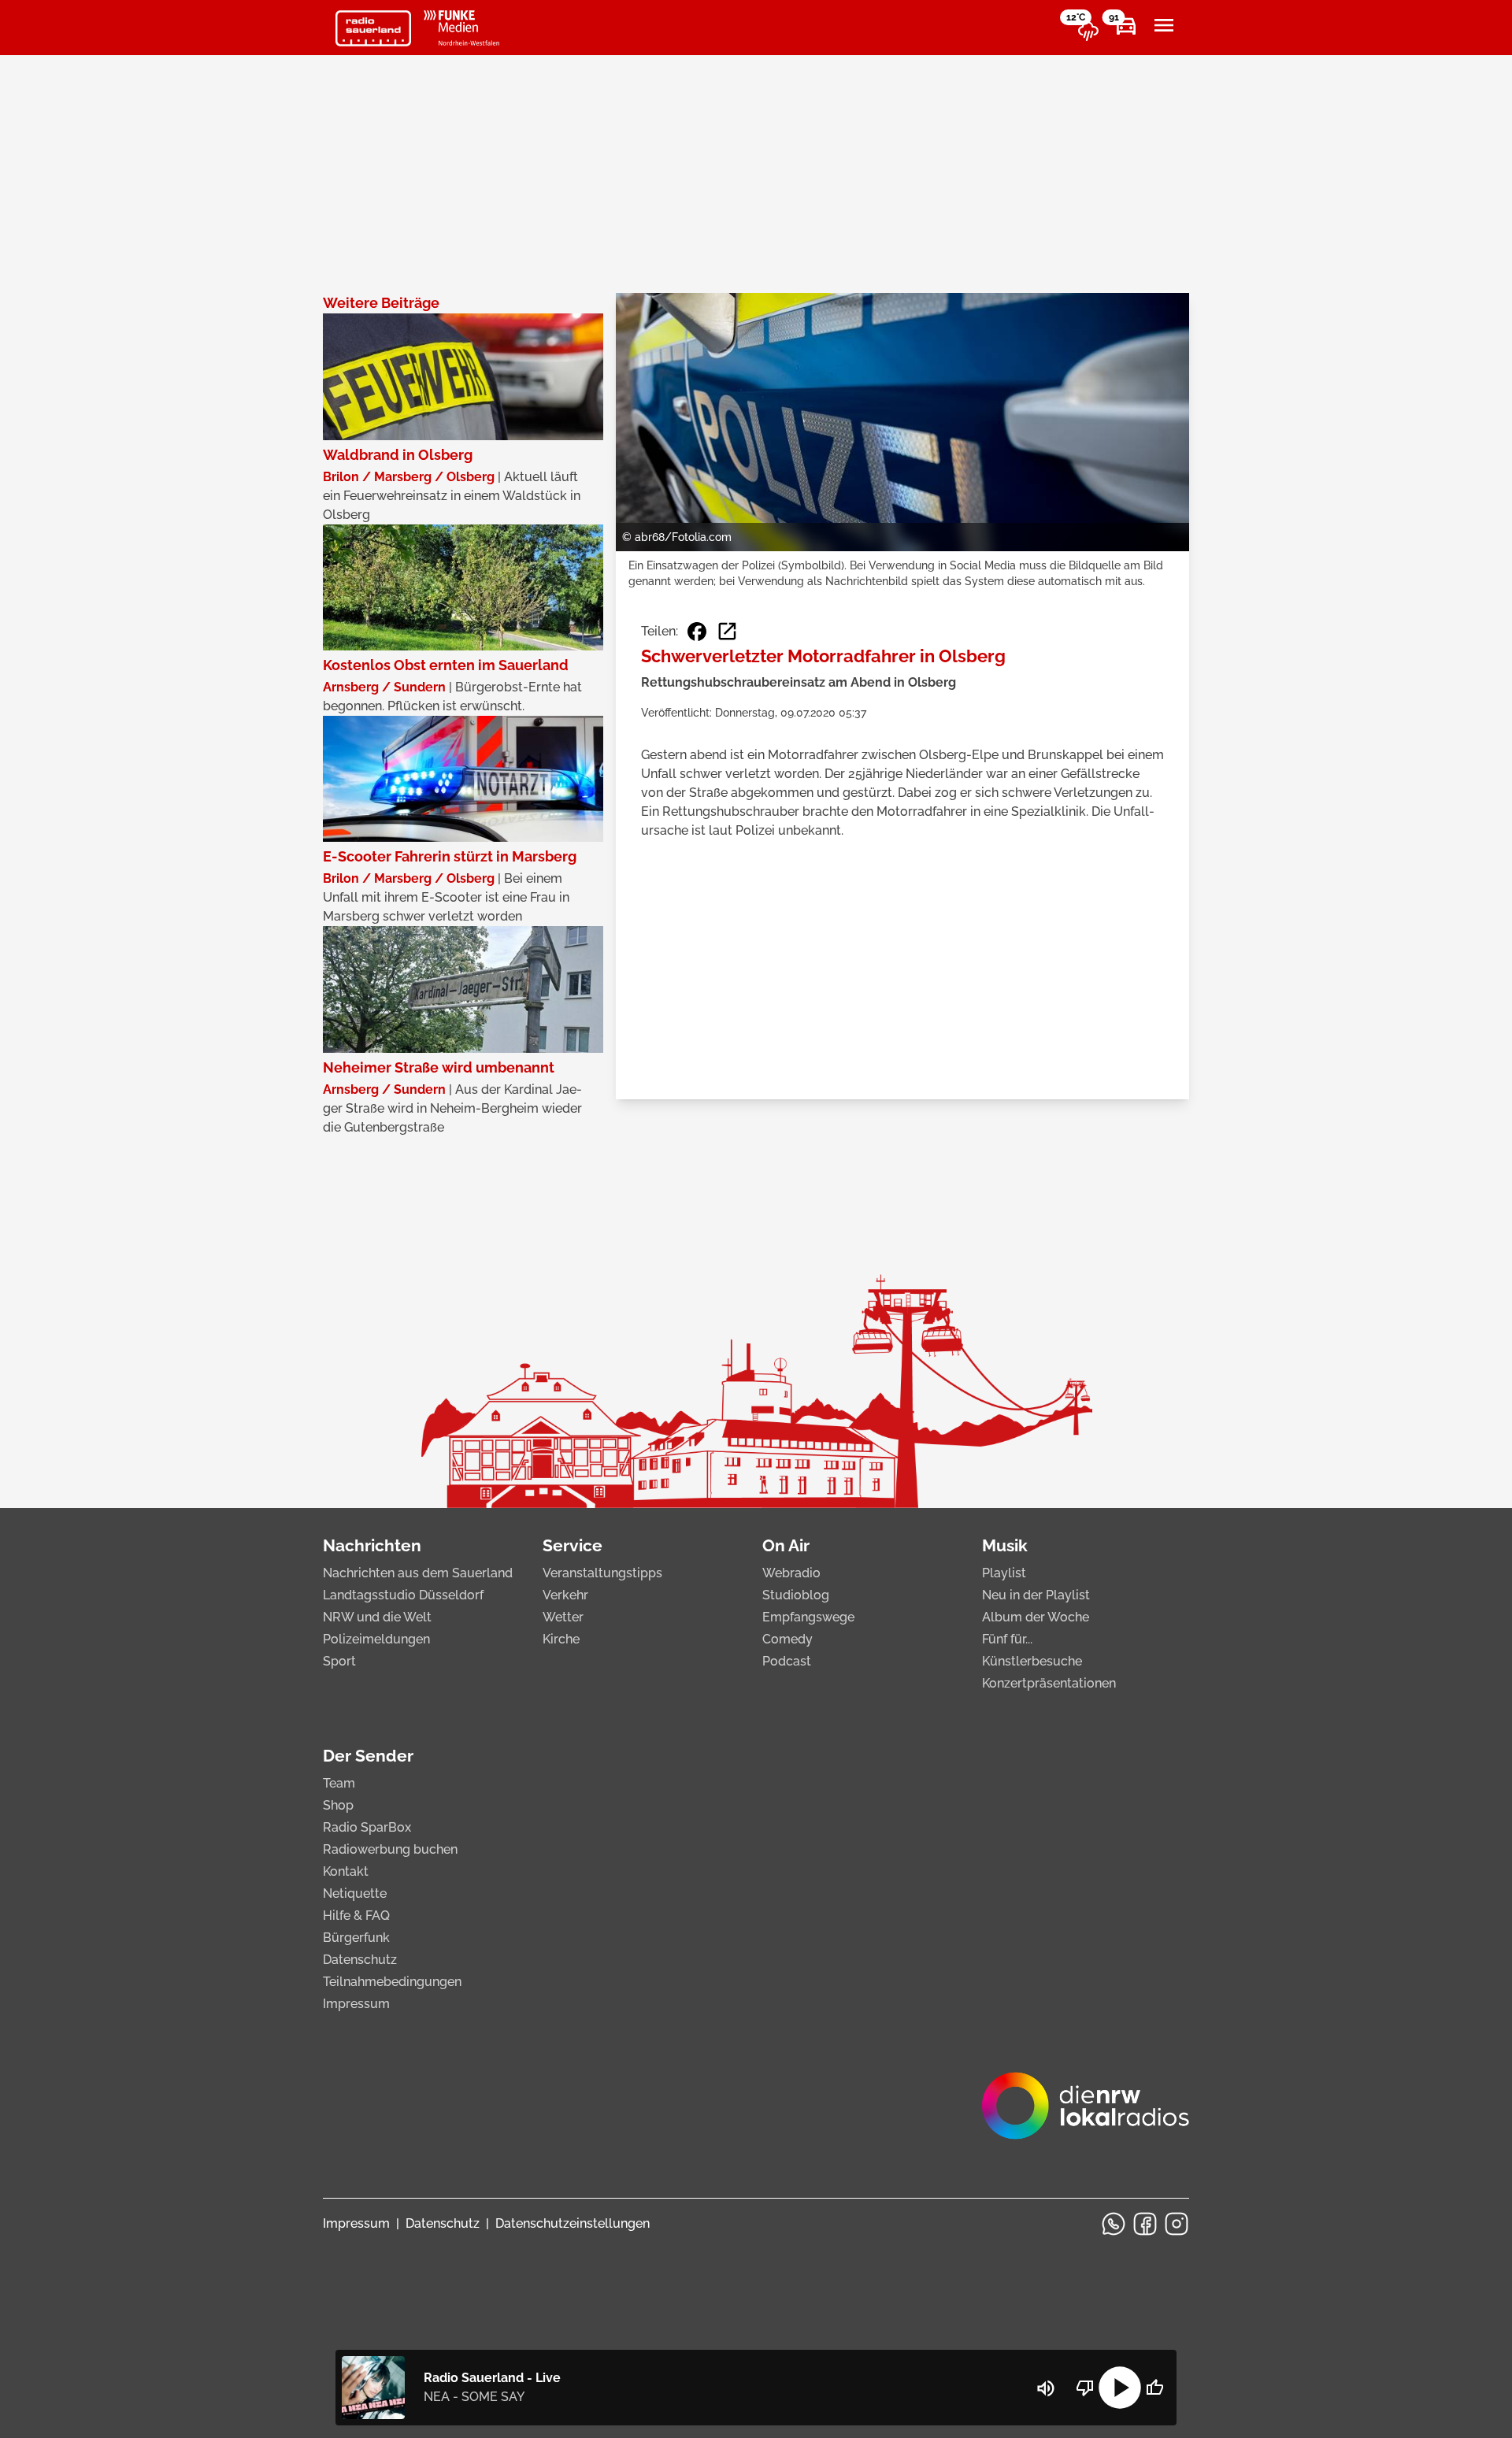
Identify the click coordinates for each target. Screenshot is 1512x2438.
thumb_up (1154, 2388)
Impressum (356, 2004)
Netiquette (355, 1893)
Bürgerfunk (356, 1938)
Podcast (787, 1661)
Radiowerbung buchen (390, 1849)
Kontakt (346, 1871)
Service (573, 1545)
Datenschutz (360, 1960)
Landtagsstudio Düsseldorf (403, 1595)
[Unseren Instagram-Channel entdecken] (1177, 2224)
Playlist (1004, 1573)
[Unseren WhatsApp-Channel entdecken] (1114, 2224)
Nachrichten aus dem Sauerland (418, 1573)
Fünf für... (1007, 1639)
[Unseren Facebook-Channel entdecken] (1145, 2224)
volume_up (1046, 2388)
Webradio (791, 1573)
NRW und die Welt (377, 1617)
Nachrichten (372, 1545)
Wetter (563, 1617)
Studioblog (796, 1595)
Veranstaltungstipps (602, 1573)
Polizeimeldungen (376, 1639)
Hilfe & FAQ (356, 1916)
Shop (338, 1805)
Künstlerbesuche (1032, 1661)
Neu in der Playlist (1036, 1595)
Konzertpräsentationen (1049, 1683)
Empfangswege (808, 1617)
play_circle (1120, 2388)
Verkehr (565, 1595)
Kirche (561, 1639)
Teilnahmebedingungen (392, 1982)
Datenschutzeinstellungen (573, 2223)
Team (339, 1783)
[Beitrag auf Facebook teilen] (697, 632)
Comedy (787, 1639)
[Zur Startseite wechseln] (373, 28)
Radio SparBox (367, 1827)
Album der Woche (1036, 1617)
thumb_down (1085, 2388)
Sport (339, 1661)
